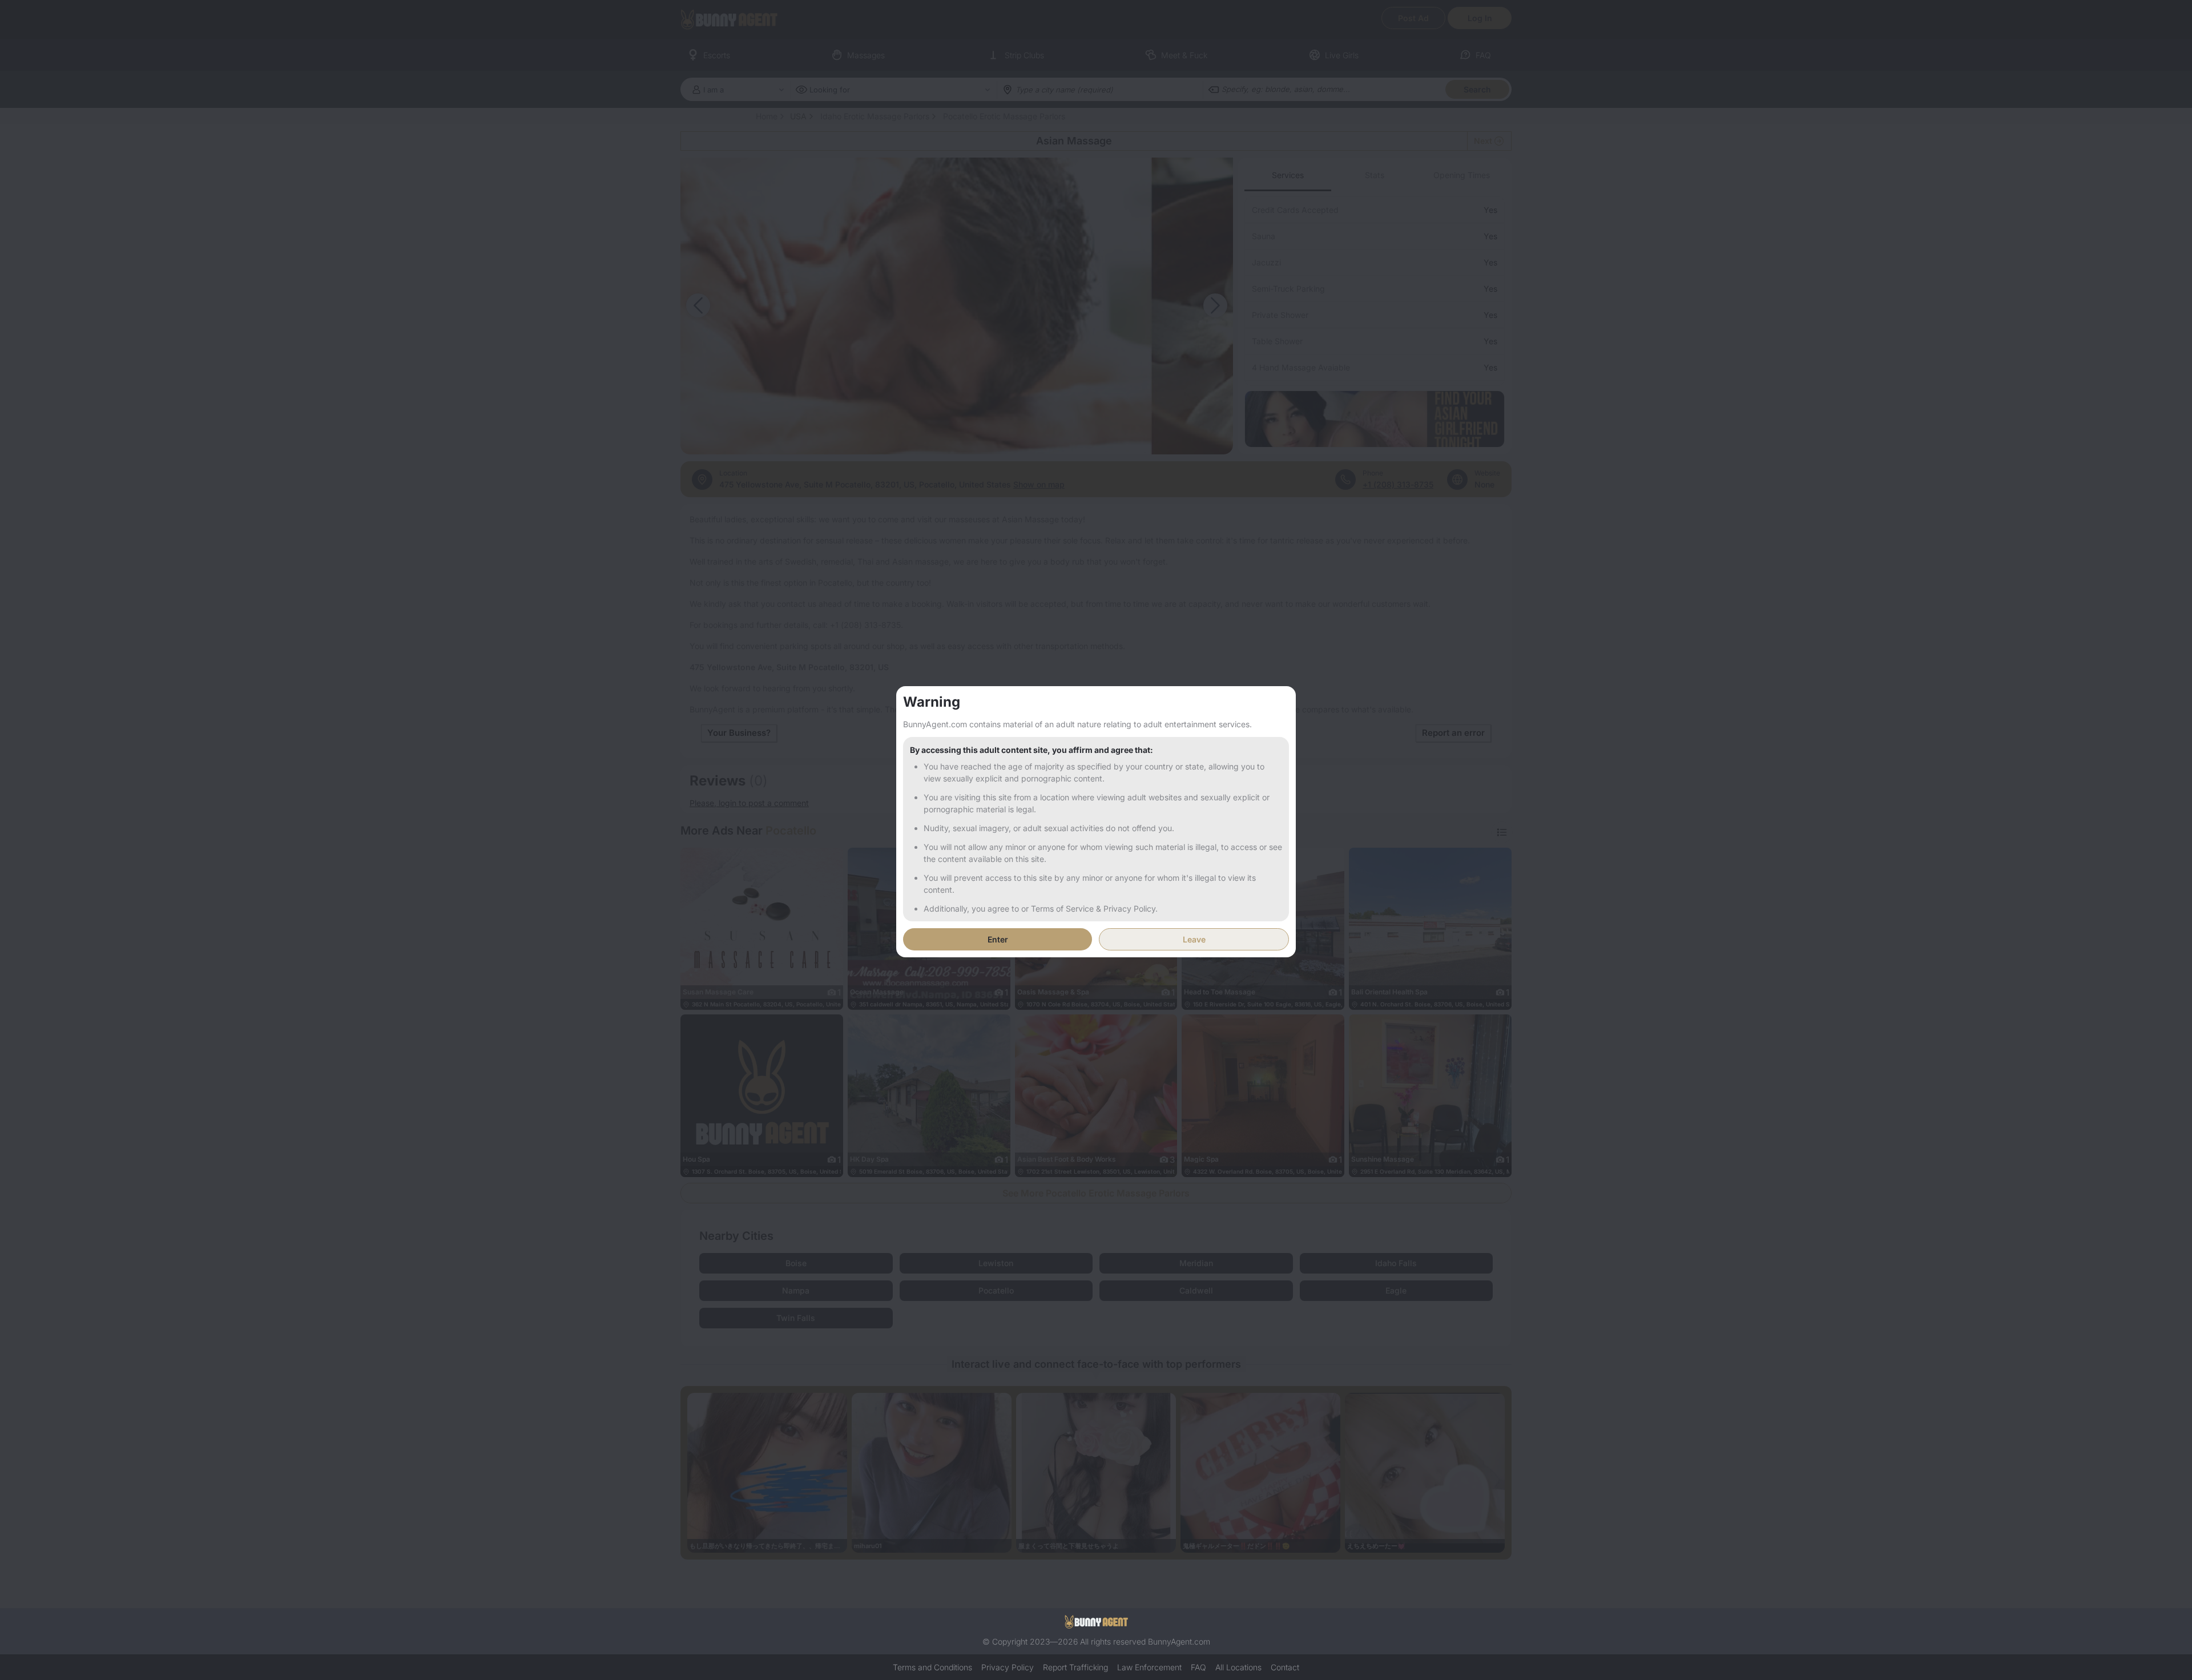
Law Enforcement (1149, 1667)
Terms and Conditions (932, 1667)
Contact (1285, 1667)
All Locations (1238, 1667)
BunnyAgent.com (1179, 1641)
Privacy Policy (1008, 1667)
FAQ (1198, 1667)
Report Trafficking (1075, 1667)
